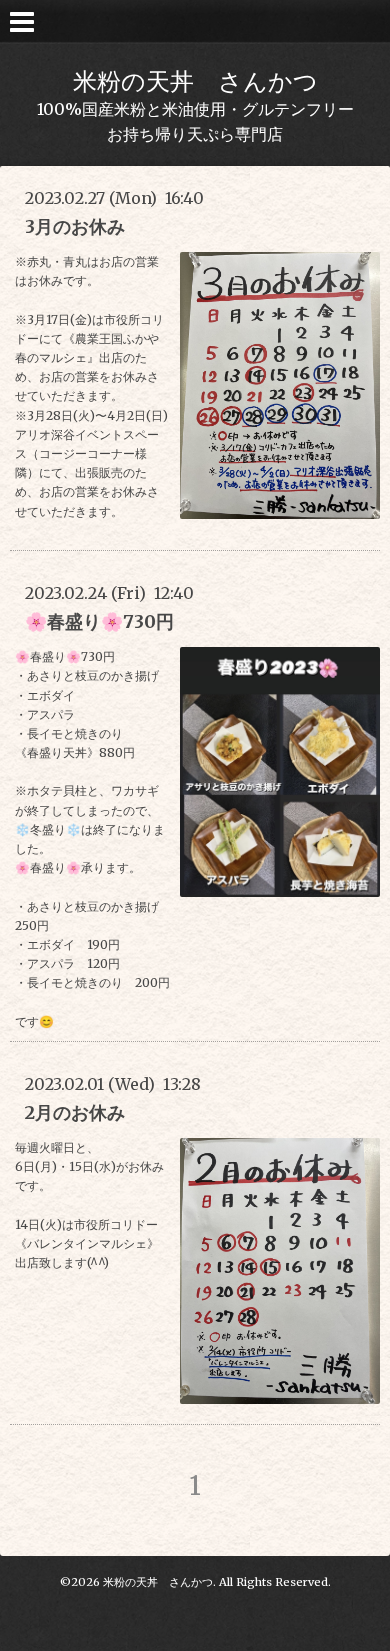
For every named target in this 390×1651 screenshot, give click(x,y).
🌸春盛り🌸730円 (99, 621)
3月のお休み (75, 226)
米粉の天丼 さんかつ (195, 81)
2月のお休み (75, 1112)
